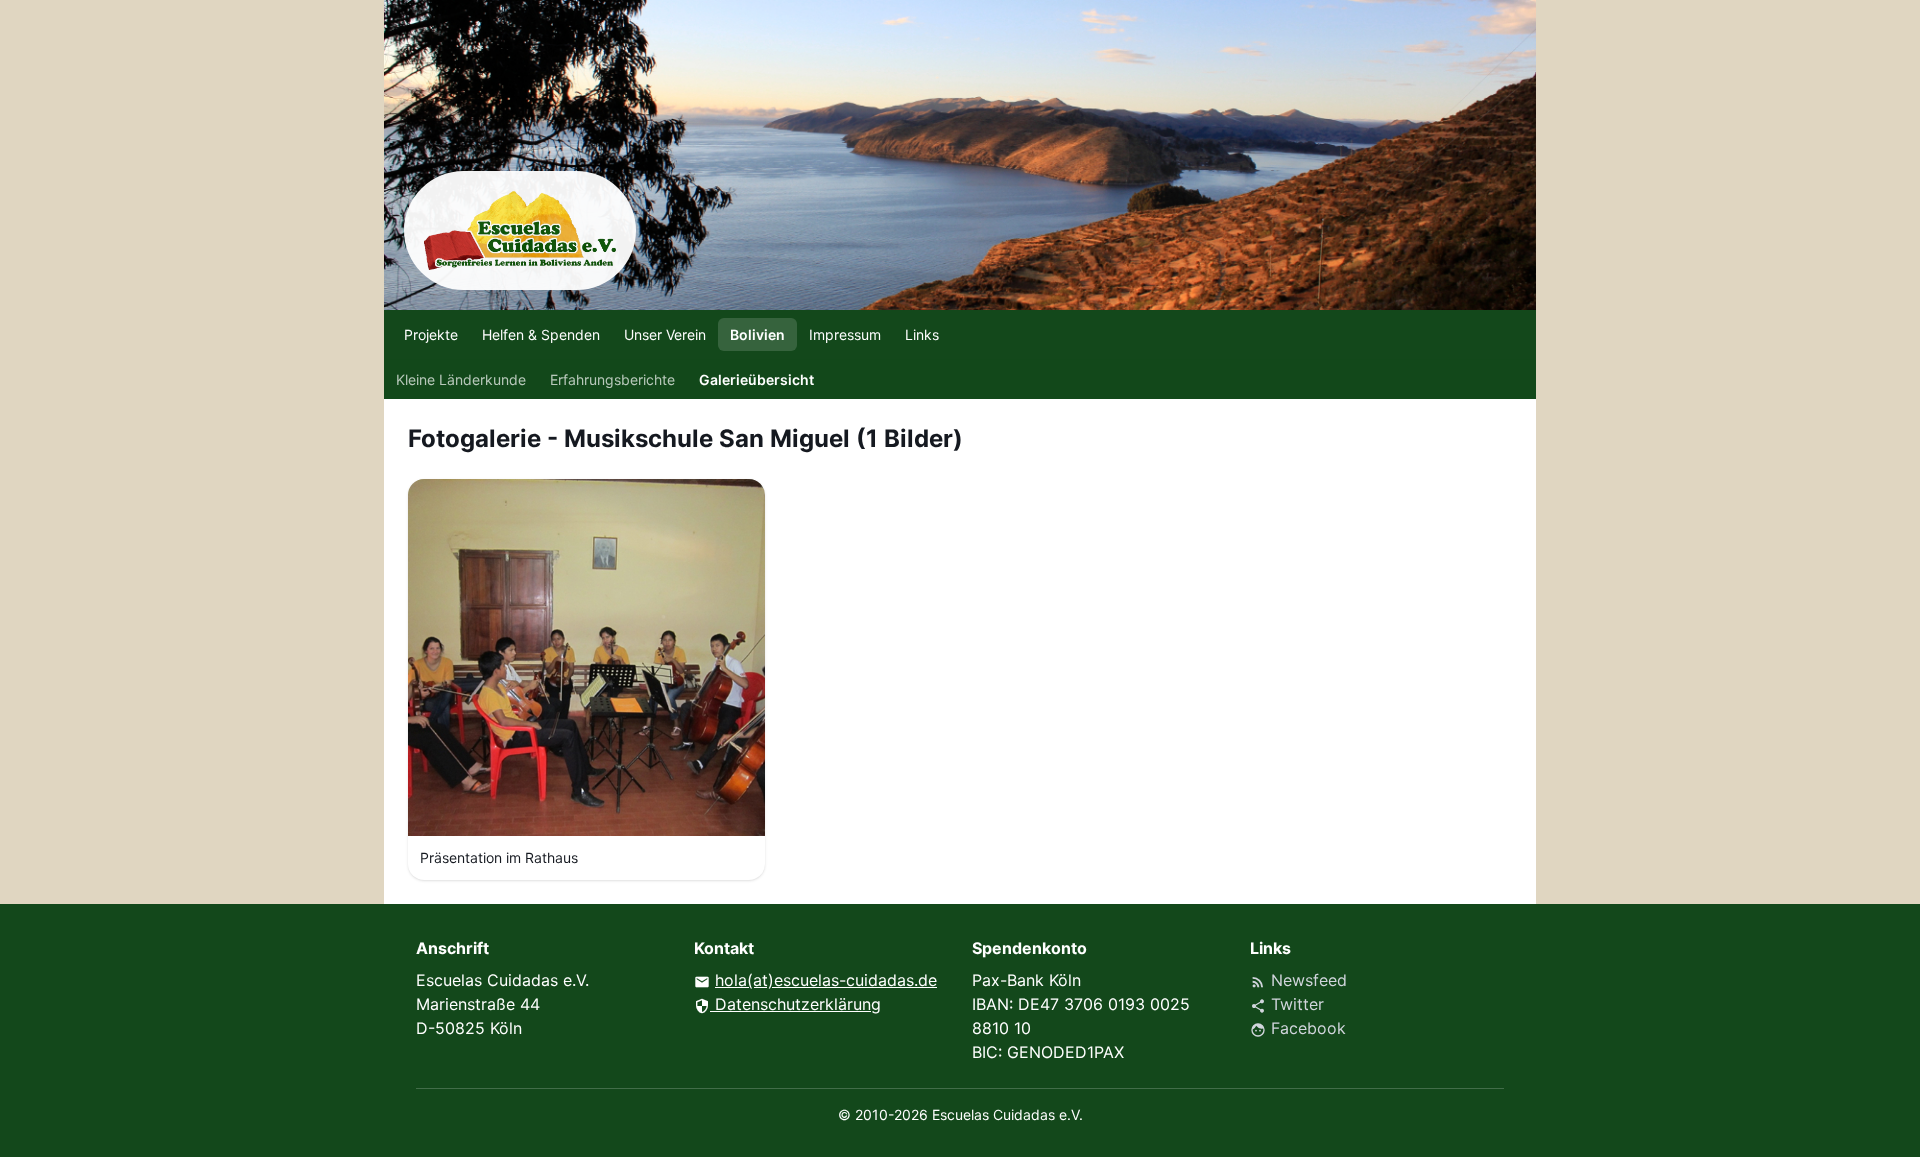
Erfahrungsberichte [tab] (612, 379)
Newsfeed (1298, 980)
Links (922, 334)
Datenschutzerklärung (787, 1004)
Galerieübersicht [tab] (756, 379)
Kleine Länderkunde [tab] (461, 379)
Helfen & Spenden (541, 334)
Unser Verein (665, 334)
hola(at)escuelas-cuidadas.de (826, 980)
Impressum (845, 334)
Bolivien (757, 334)
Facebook (1298, 1028)
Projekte (431, 334)
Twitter (1287, 1004)
